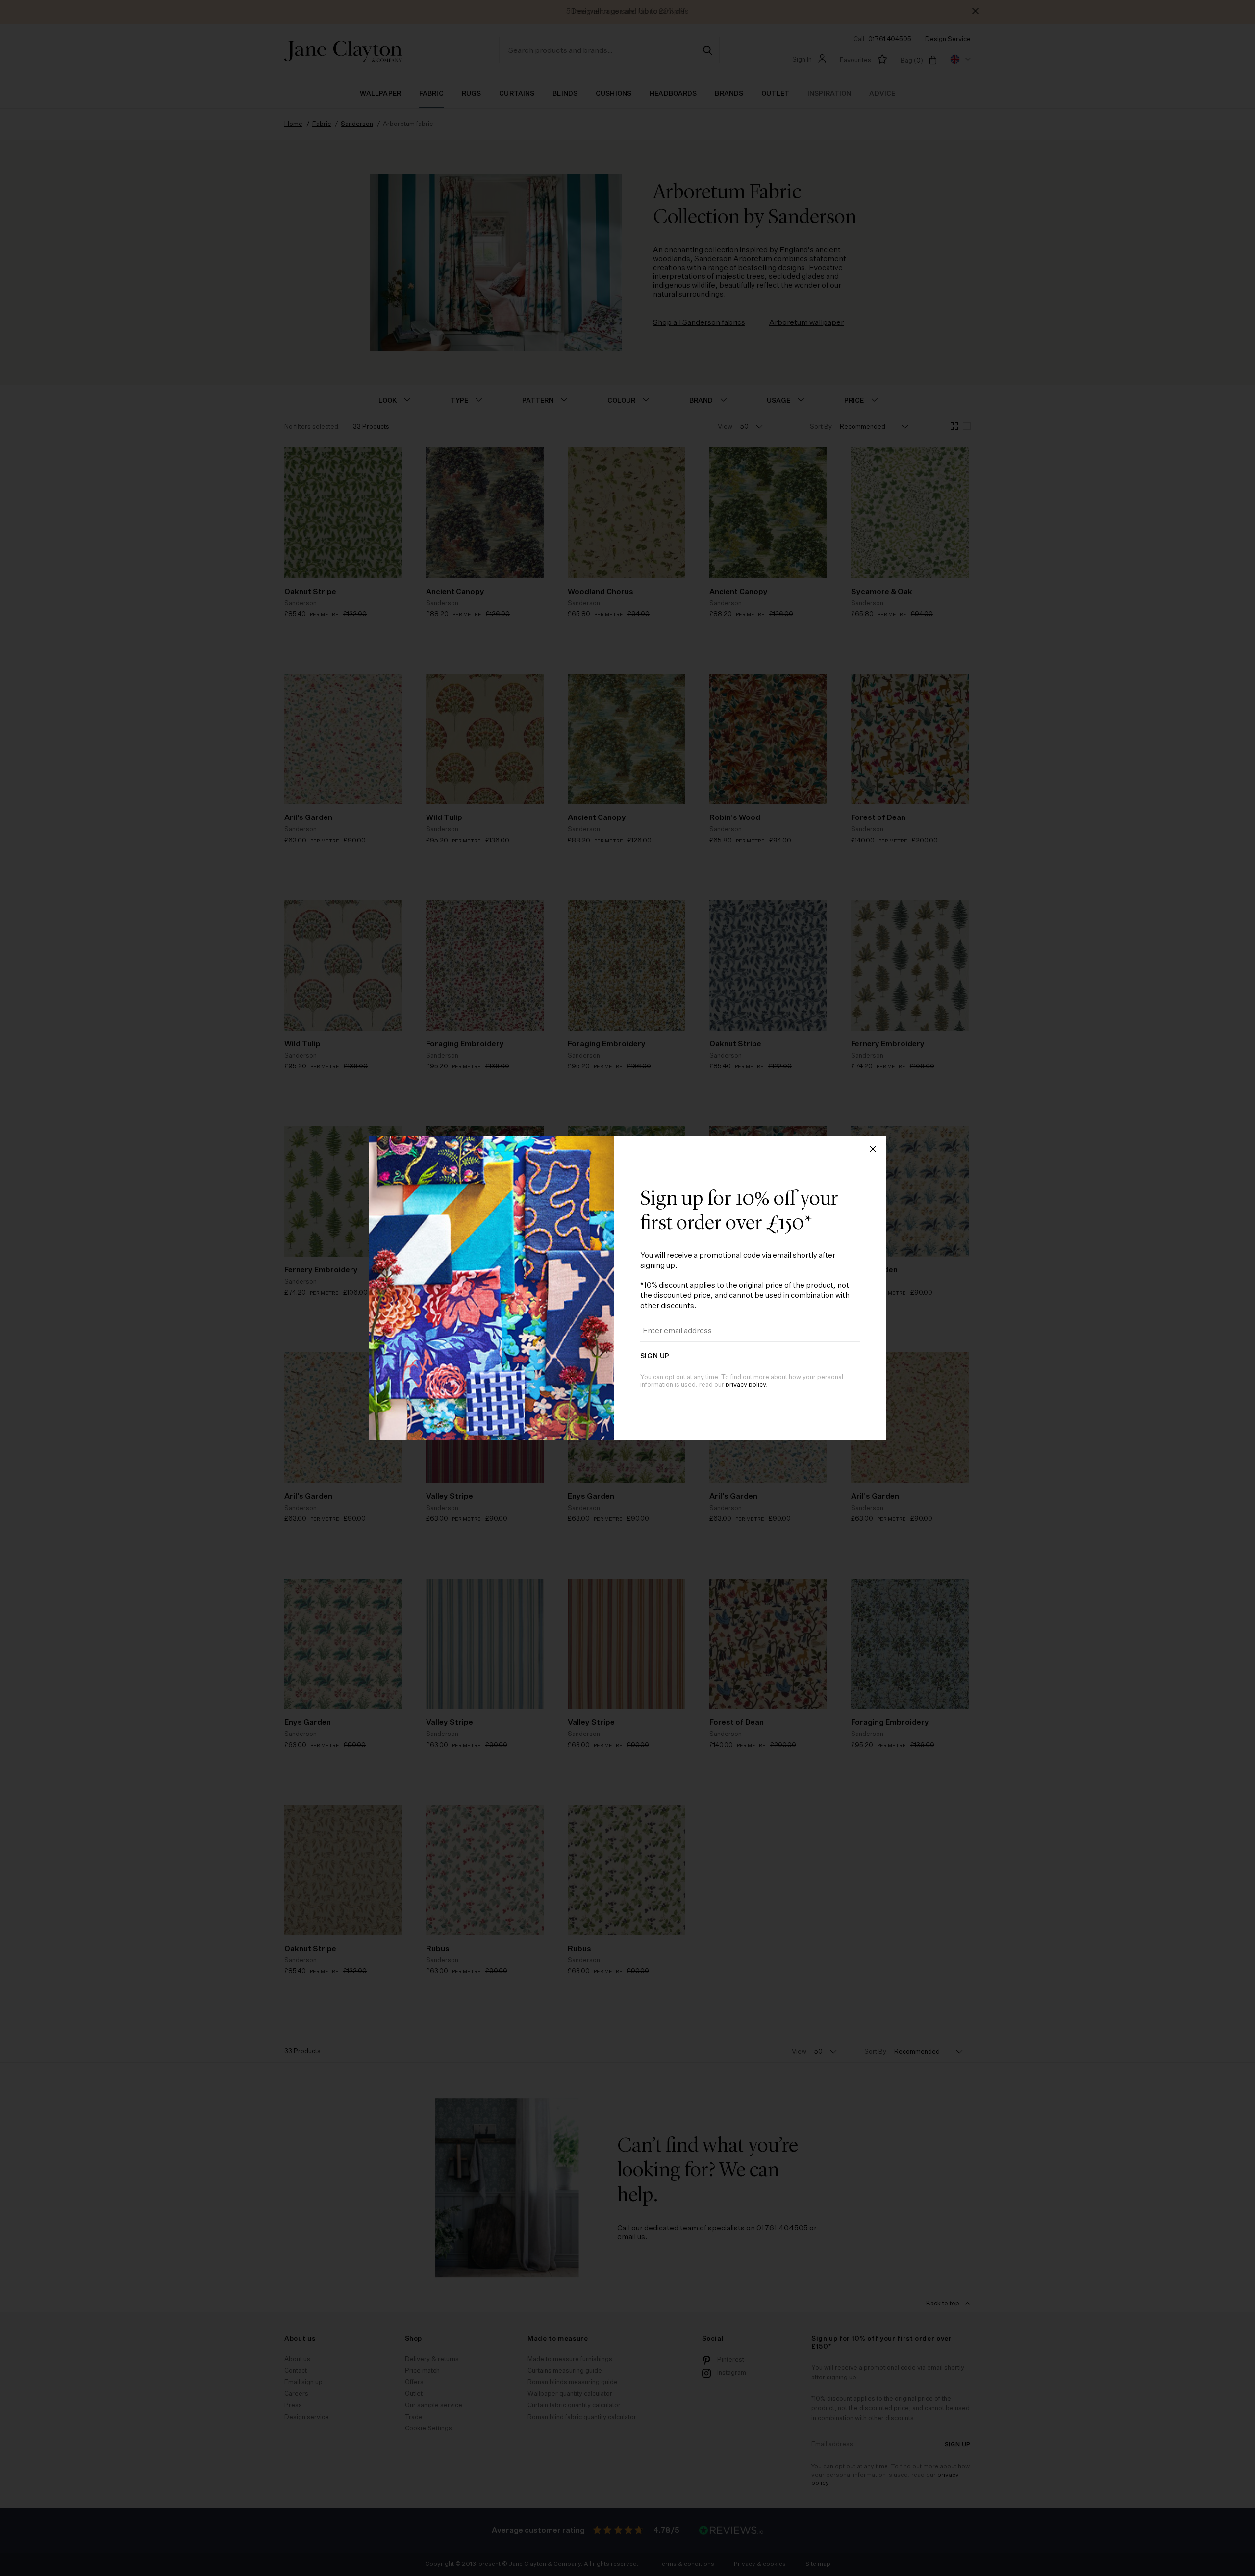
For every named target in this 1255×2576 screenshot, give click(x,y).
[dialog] (627, 1288)
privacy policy (746, 1385)
